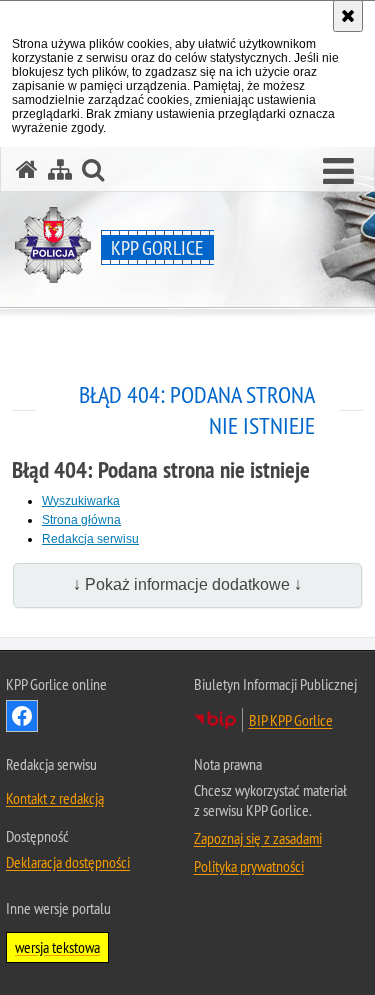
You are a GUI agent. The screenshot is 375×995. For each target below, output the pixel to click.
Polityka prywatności (249, 866)
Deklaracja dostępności (68, 862)
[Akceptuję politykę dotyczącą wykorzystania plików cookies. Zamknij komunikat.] (348, 16)
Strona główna (81, 520)
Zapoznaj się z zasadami (258, 838)
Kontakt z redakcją (55, 798)
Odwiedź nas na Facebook (22, 716)
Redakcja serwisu (90, 539)
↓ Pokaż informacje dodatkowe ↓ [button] (187, 584)
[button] (338, 172)
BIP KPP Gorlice (291, 720)
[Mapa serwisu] (60, 169)
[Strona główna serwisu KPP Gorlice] (27, 169)
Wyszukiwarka (81, 501)
